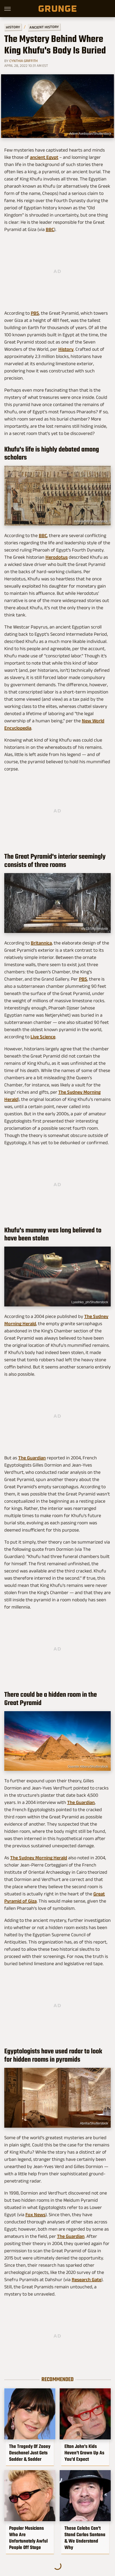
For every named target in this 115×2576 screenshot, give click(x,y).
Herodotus (57, 557)
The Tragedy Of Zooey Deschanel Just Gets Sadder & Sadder (30, 2453)
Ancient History (44, 27)
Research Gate (87, 2280)
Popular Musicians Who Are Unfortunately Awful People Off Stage (28, 2538)
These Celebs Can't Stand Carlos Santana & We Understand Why (85, 2538)
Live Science (43, 1037)
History (13, 27)
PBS (35, 313)
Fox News (35, 2215)
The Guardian (32, 1458)
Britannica (41, 943)
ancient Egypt (44, 157)
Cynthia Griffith (24, 61)
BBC (50, 229)
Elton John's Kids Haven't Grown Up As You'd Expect (84, 2453)
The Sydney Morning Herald (39, 1858)
